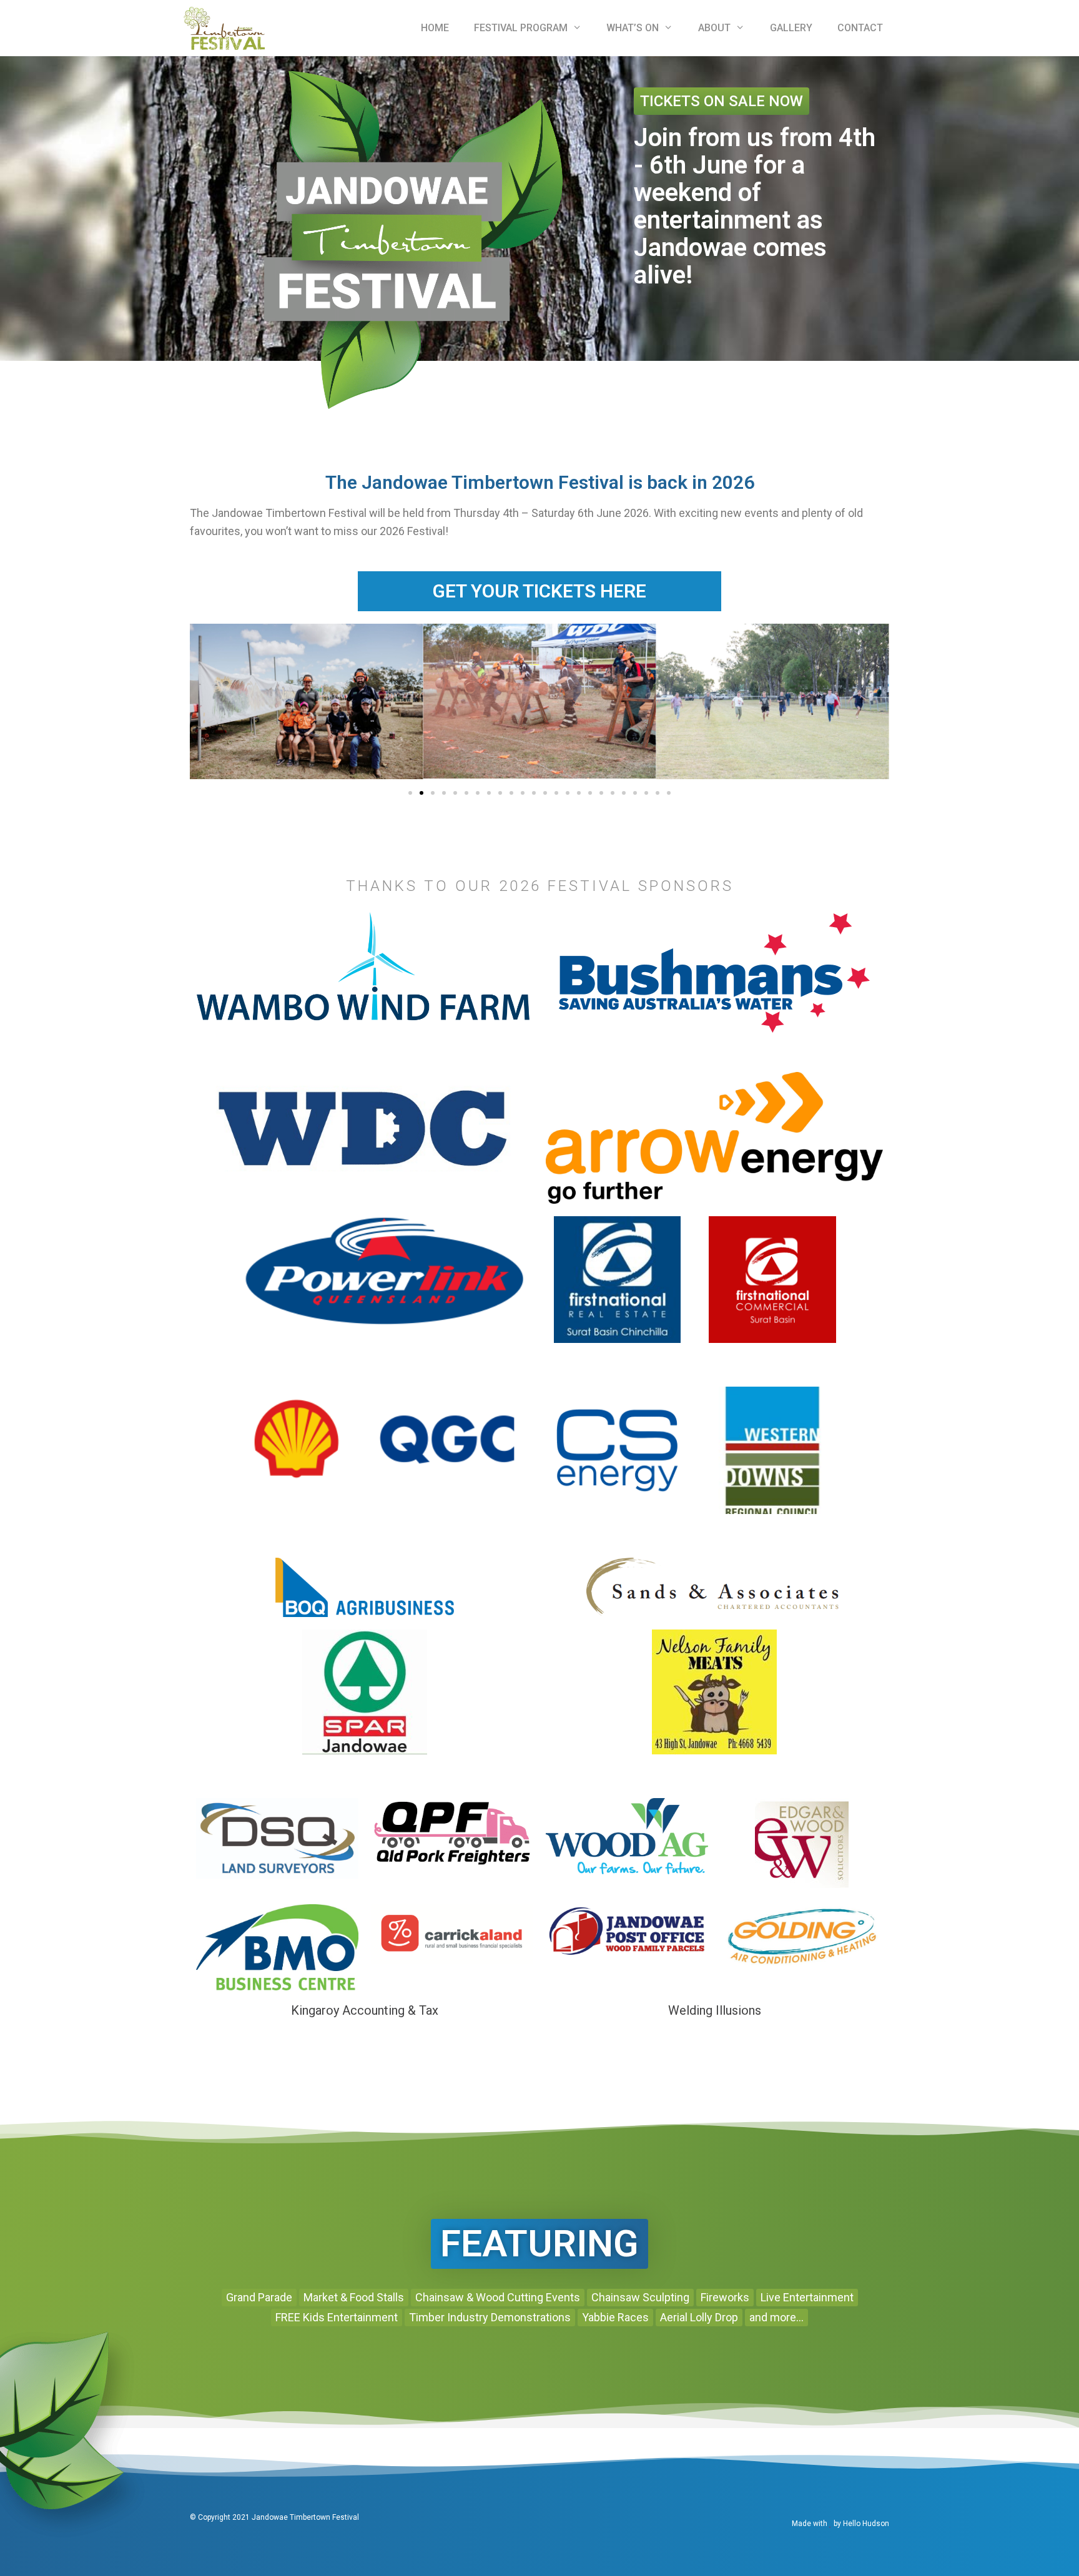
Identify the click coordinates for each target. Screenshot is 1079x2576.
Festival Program (521, 28)
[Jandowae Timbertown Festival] (224, 28)
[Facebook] (539, 2524)
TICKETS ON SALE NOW (722, 101)
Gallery (791, 28)
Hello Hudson (866, 2524)
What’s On (633, 28)
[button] (410, 793)
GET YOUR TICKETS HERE (539, 591)
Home (435, 28)
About (714, 28)
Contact (860, 28)
